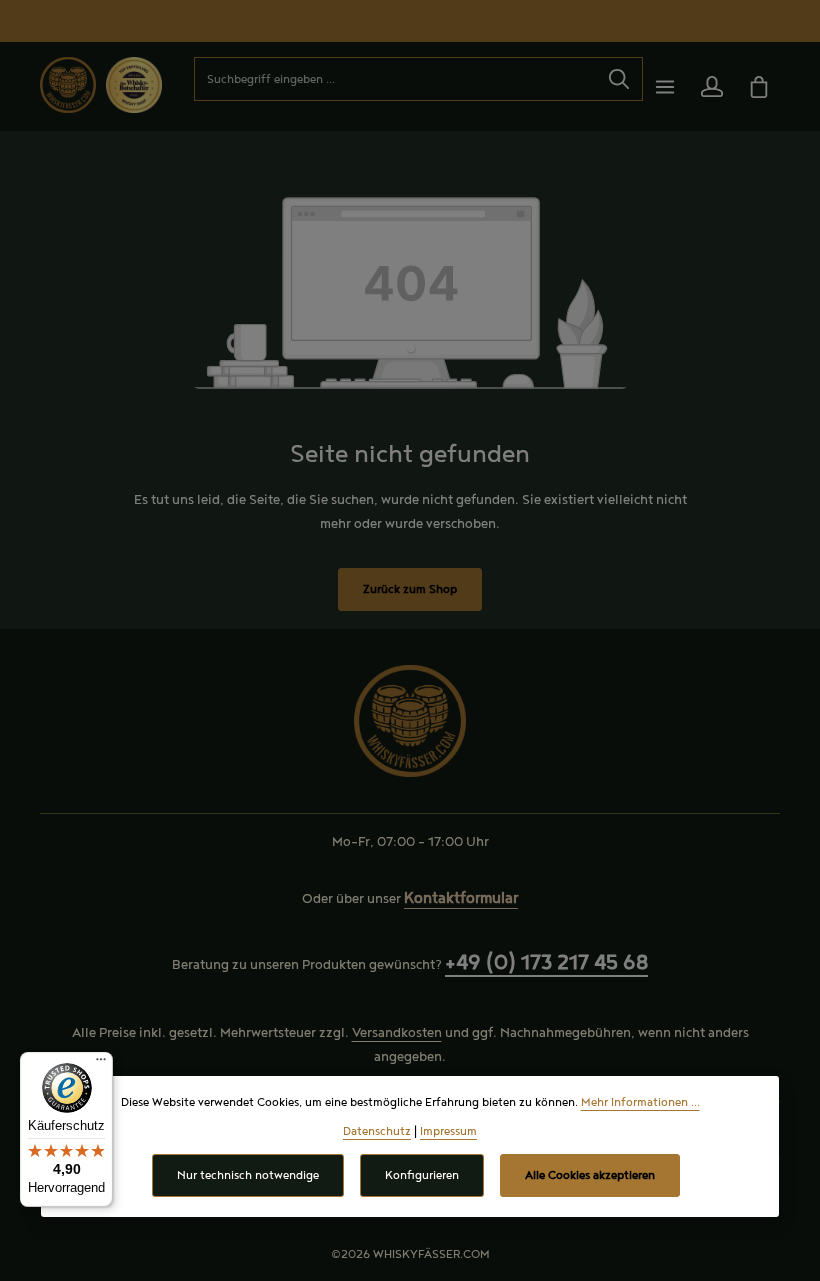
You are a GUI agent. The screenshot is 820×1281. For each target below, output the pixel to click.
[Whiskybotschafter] (134, 84)
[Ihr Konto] (711, 86)
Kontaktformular (461, 899)
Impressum (448, 1131)
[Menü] (664, 86)
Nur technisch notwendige (248, 1175)
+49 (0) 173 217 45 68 (546, 963)
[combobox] (395, 79)
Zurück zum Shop (410, 589)
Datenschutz (377, 1131)
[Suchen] (619, 79)
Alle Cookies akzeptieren (590, 1175)
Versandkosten (397, 1033)
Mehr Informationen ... (640, 1102)
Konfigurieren (422, 1175)
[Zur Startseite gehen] (68, 85)
